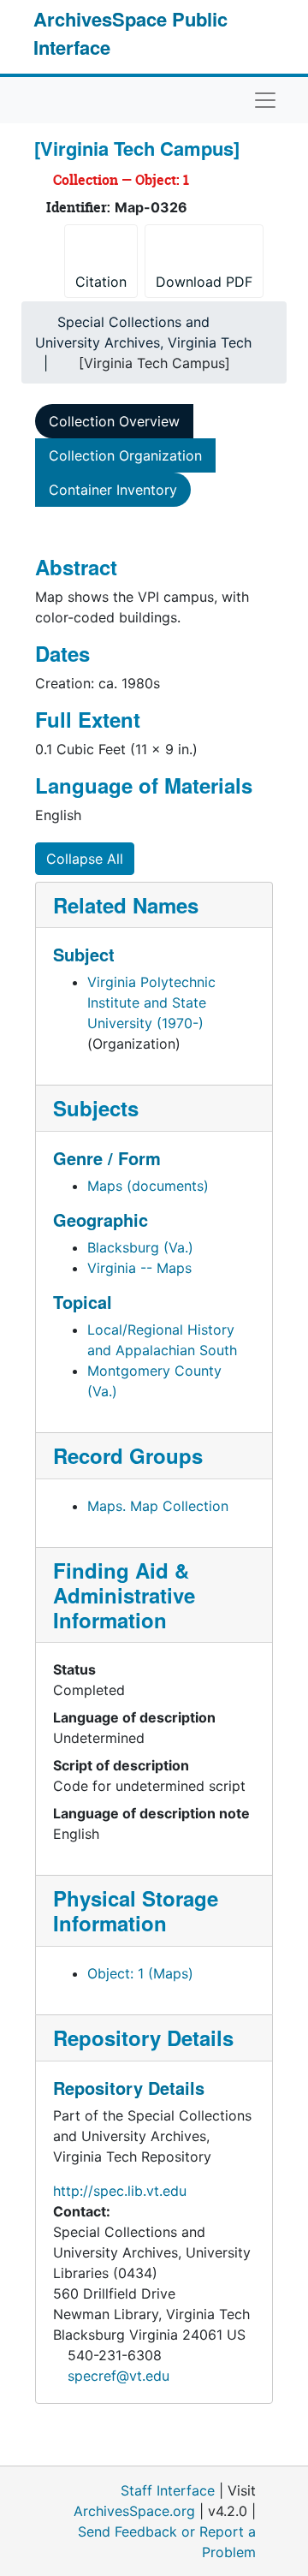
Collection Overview (114, 421)
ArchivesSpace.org (134, 2511)
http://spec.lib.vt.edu (120, 2191)
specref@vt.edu (118, 2376)
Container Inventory (113, 490)
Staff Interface (168, 2490)
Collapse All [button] (85, 859)
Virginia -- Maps (139, 1268)
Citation (101, 282)
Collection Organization (125, 455)
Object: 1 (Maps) (140, 1973)
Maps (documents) (148, 1186)
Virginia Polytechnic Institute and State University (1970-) (151, 1002)
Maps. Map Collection (158, 1506)
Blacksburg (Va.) (140, 1247)
